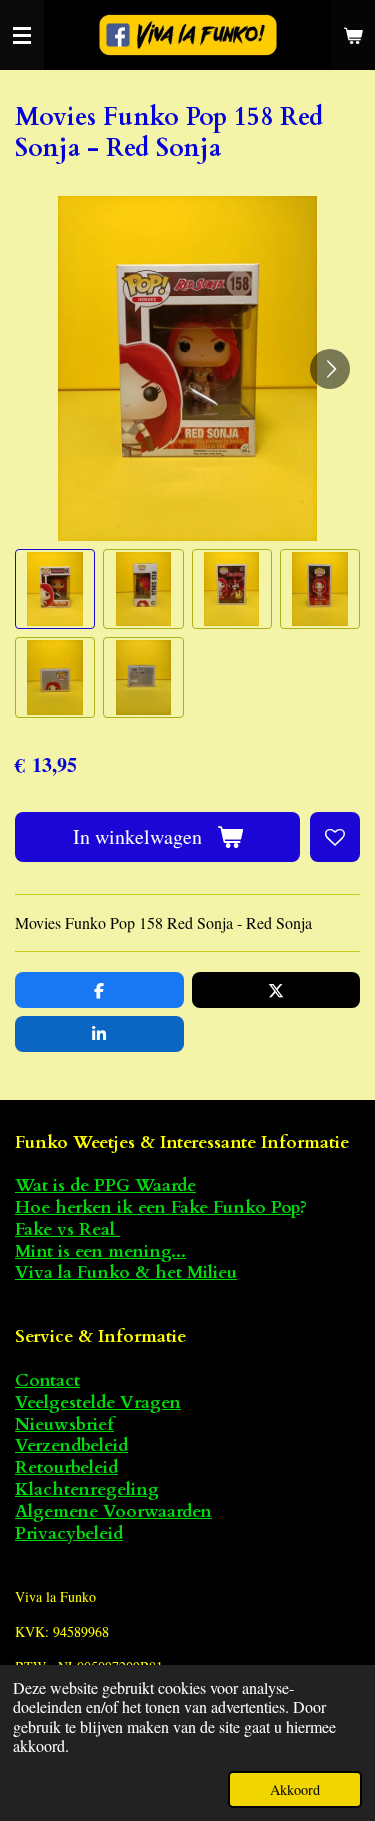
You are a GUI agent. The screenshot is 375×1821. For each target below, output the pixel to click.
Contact (47, 1380)
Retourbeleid (66, 1467)
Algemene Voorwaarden (113, 1511)
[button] (55, 589)
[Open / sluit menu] (22, 35)
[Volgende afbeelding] (330, 369)
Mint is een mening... (100, 1251)
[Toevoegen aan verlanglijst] (335, 837)
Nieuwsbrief (64, 1424)
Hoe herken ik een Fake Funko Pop (157, 1207)
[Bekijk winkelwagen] (353, 35)
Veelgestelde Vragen (98, 1402)
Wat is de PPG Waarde (105, 1185)
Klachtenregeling (87, 1489)
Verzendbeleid (71, 1445)
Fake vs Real (67, 1229)
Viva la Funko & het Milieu (126, 1272)
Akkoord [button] (295, 1789)
